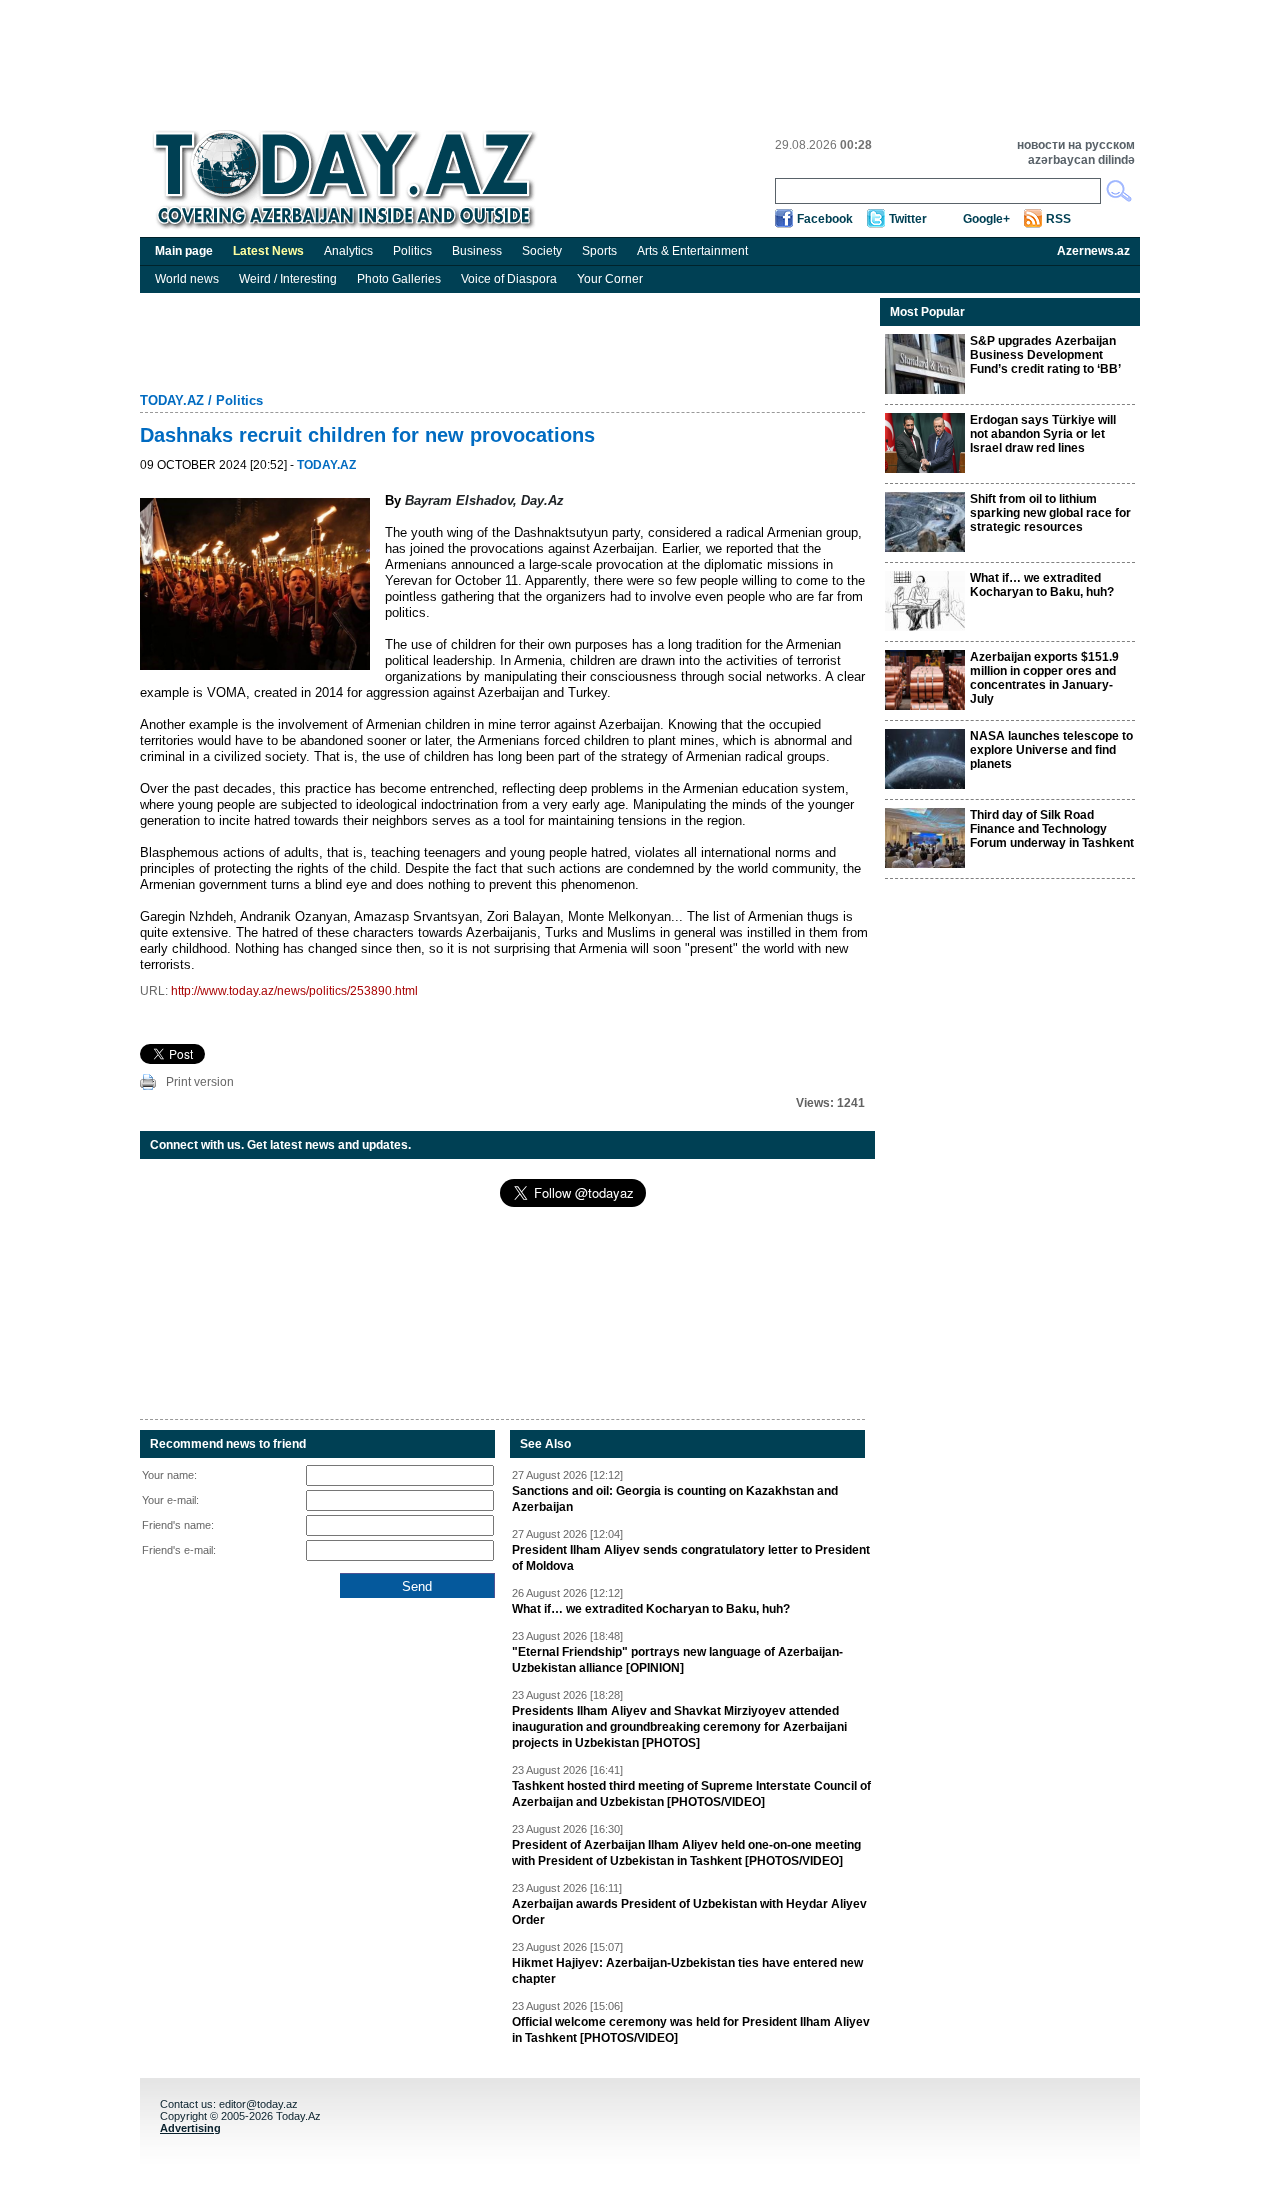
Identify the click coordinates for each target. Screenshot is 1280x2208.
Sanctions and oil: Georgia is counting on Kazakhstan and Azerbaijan (675, 1499)
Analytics (348, 251)
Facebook (825, 219)
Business (477, 251)
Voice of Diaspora (509, 279)
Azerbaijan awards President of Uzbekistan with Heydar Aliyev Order (689, 1912)
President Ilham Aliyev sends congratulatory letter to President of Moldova (691, 1558)
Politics (412, 251)
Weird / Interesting (288, 279)
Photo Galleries (399, 279)
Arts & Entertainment (692, 251)
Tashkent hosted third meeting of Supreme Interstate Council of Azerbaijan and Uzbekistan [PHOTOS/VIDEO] (691, 1794)
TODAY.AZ (172, 400)
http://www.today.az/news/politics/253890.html (294, 991)
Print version (200, 1082)
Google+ (986, 219)
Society (542, 251)
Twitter (908, 219)
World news (187, 279)
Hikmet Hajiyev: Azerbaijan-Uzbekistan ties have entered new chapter (687, 1971)
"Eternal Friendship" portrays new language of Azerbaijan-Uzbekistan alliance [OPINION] (677, 1660)
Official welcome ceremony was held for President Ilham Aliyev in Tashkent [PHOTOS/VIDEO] (691, 2030)
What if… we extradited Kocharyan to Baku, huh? (651, 1609)
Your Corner (610, 279)
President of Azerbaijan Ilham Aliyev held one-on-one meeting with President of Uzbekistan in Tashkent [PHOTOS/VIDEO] (686, 1853)
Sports (599, 251)
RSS (1058, 219)
